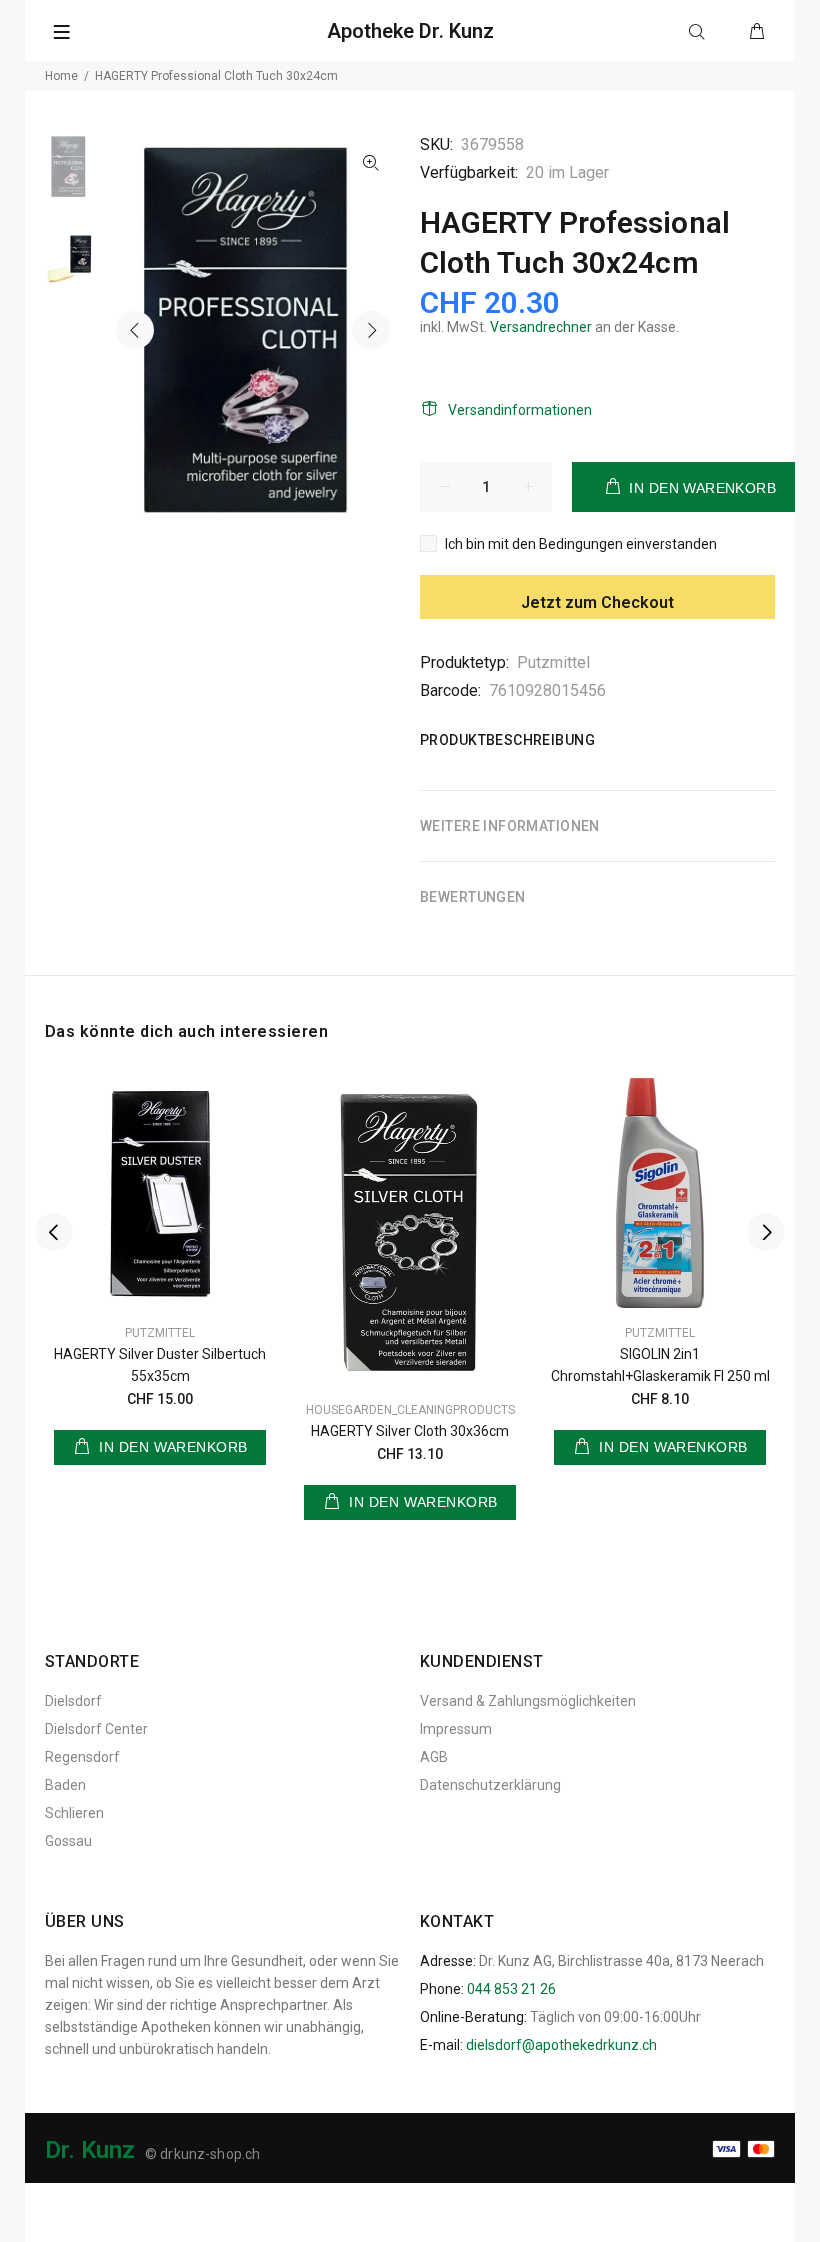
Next (371, 330)
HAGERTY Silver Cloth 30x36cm (410, 1431)
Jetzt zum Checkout (597, 602)
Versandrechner (541, 327)
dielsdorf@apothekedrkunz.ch (561, 2045)
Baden (65, 1785)
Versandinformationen (520, 410)
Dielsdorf (73, 1701)
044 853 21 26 (511, 1989)
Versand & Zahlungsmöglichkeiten (528, 1701)
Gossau (68, 1841)
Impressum (456, 1729)
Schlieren (74, 1813)
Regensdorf (82, 1757)
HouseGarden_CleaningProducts (410, 1410)
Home (61, 76)
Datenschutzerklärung (490, 1785)
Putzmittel (553, 662)
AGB (434, 1757)
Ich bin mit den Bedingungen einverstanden (581, 544)
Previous (135, 330)
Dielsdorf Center (96, 1729)
